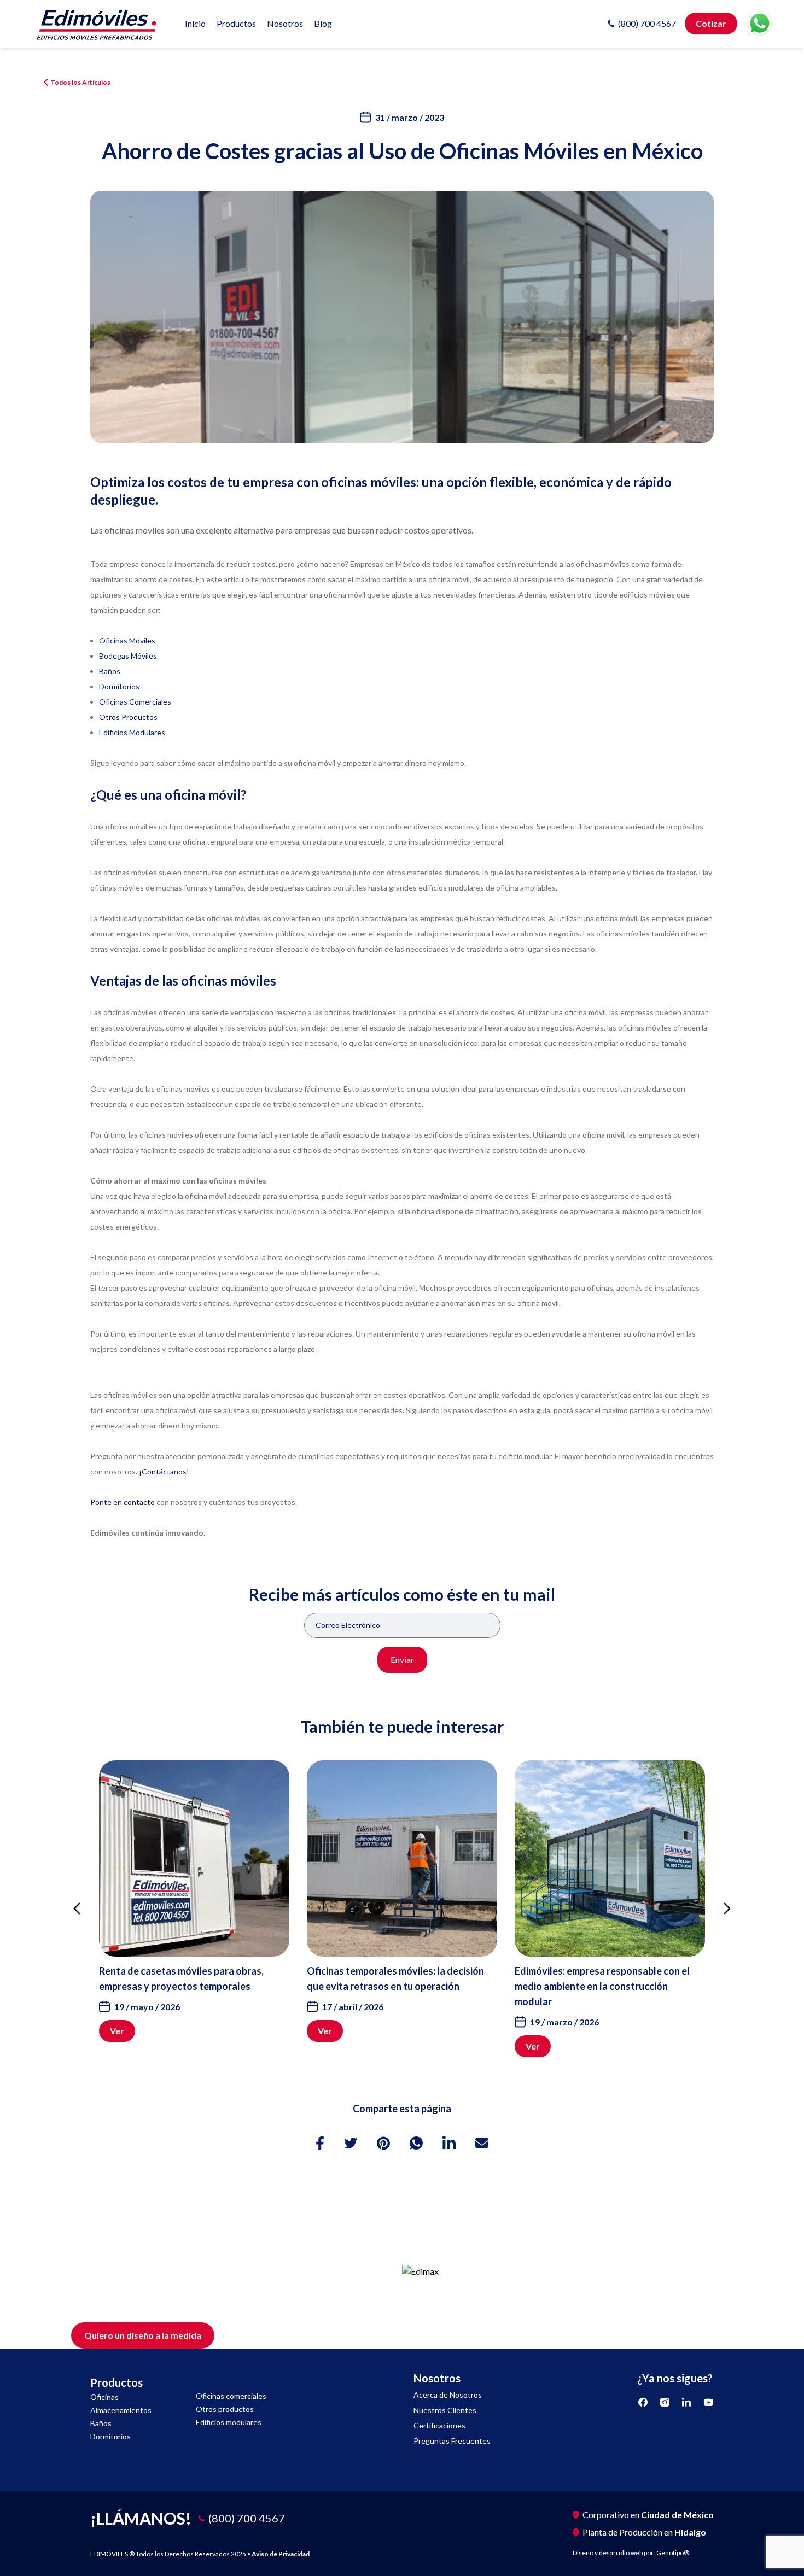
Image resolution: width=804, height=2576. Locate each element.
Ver (117, 2031)
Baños (110, 671)
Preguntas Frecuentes (452, 2441)
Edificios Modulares (132, 732)
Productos (236, 23)
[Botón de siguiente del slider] (727, 1909)
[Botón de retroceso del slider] (77, 1909)
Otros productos (225, 2409)
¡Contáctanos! (164, 1471)
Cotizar (711, 23)
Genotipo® (673, 2553)
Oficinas (104, 2397)
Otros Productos (128, 717)
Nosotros (285, 23)
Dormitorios (119, 686)
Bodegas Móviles (128, 656)
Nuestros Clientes (445, 2410)
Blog (323, 23)
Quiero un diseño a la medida (143, 2335)
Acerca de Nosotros (448, 2395)
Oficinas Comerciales (135, 702)
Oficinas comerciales (231, 2396)
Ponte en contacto (123, 1502)
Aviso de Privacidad (281, 2554)
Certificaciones (439, 2425)
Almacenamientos (121, 2410)
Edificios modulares (229, 2422)
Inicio (195, 23)
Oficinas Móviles (127, 640)
